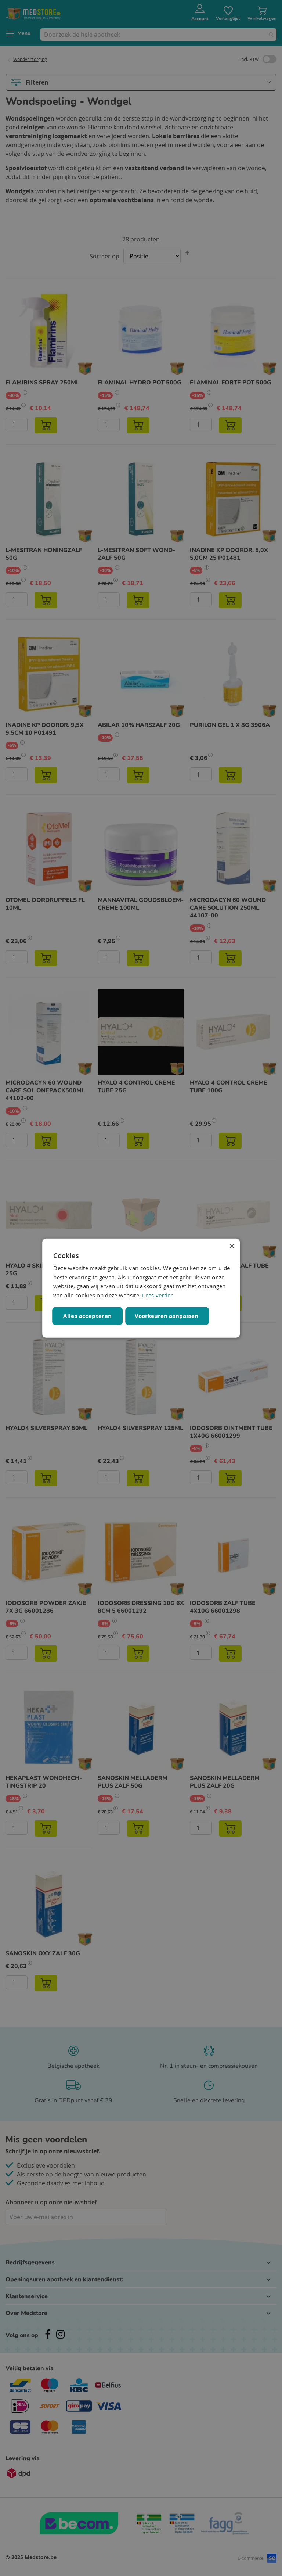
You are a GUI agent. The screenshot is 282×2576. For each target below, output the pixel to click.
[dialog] (141, 1288)
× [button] (232, 1246)
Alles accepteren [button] (87, 1316)
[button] (167, 1316)
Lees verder (157, 1295)
